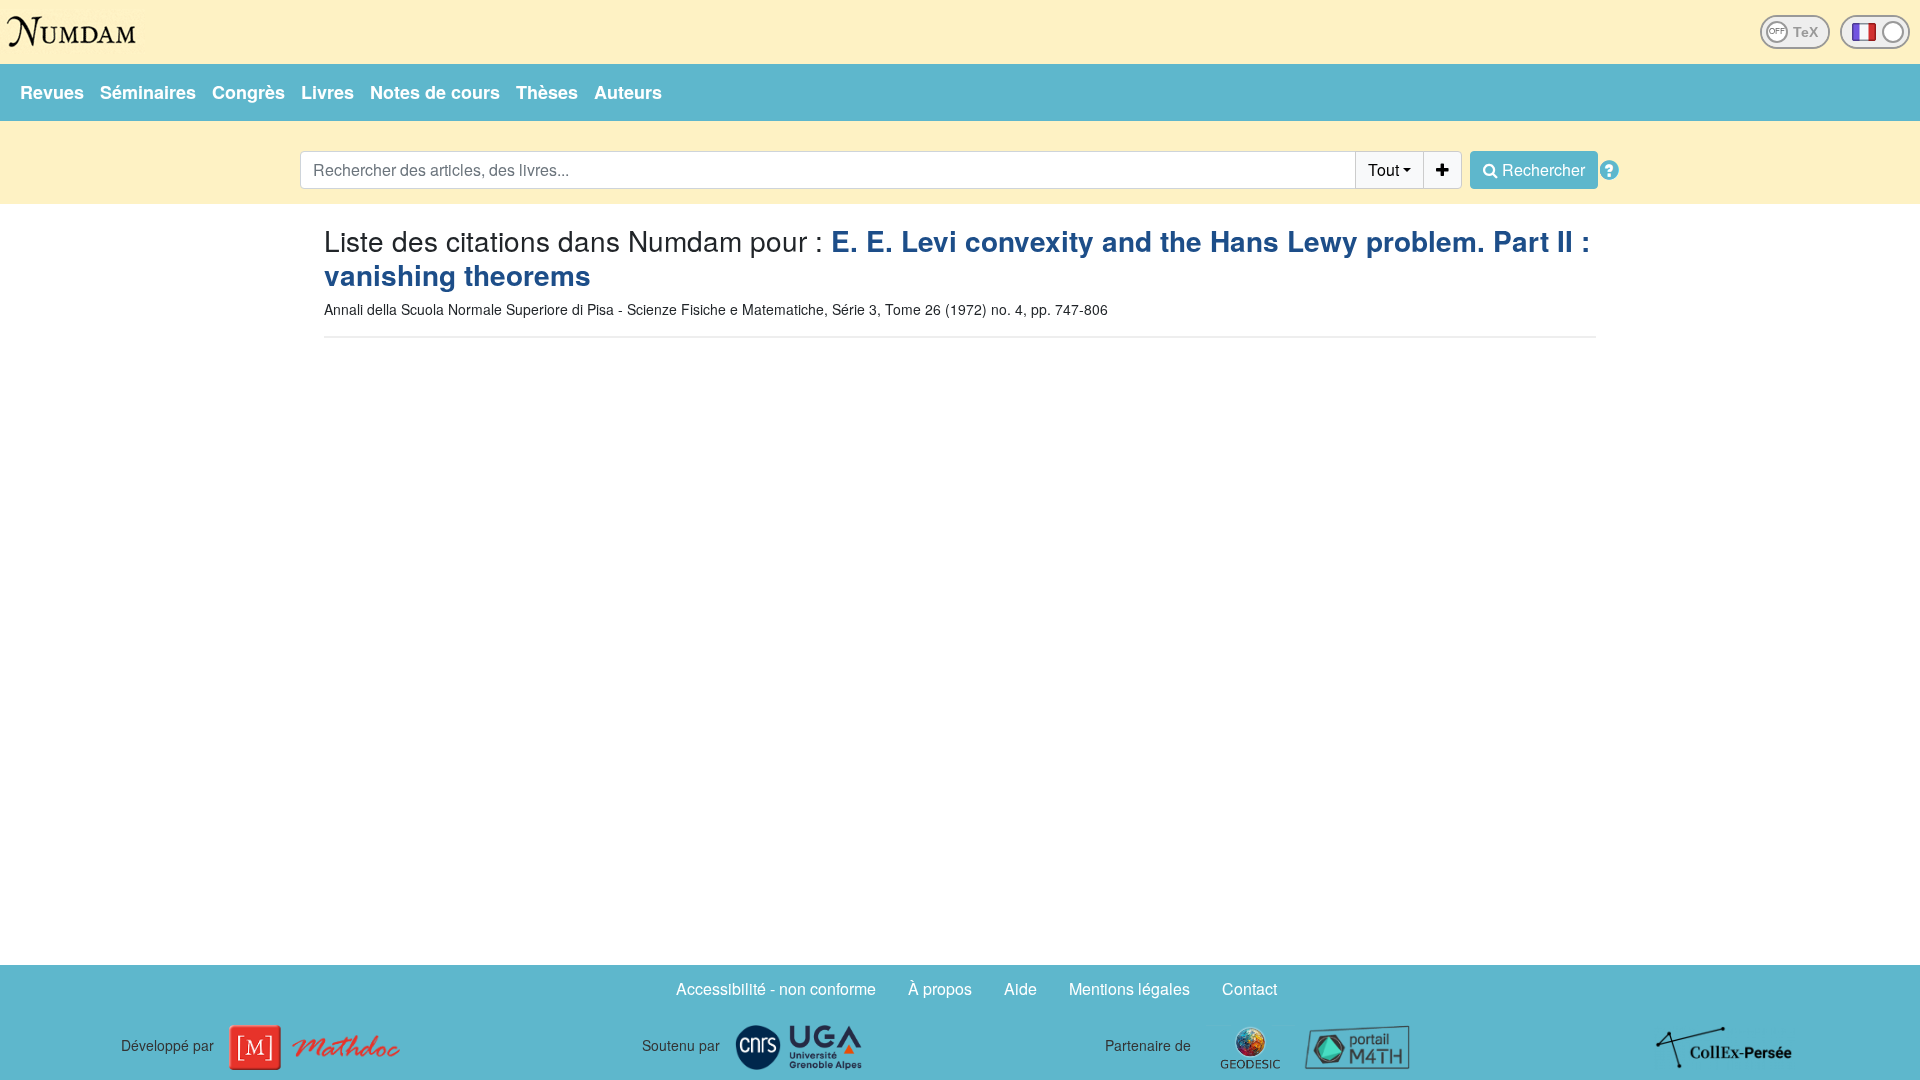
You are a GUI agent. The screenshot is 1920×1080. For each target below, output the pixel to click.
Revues (52, 92)
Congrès (248, 92)
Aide (1020, 988)
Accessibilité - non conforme (776, 988)
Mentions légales (1129, 988)
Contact (1249, 988)
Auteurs (628, 92)
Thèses (547, 92)
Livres (327, 92)
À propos (940, 988)
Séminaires (148, 92)
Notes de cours (435, 92)
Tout (1383, 169)
